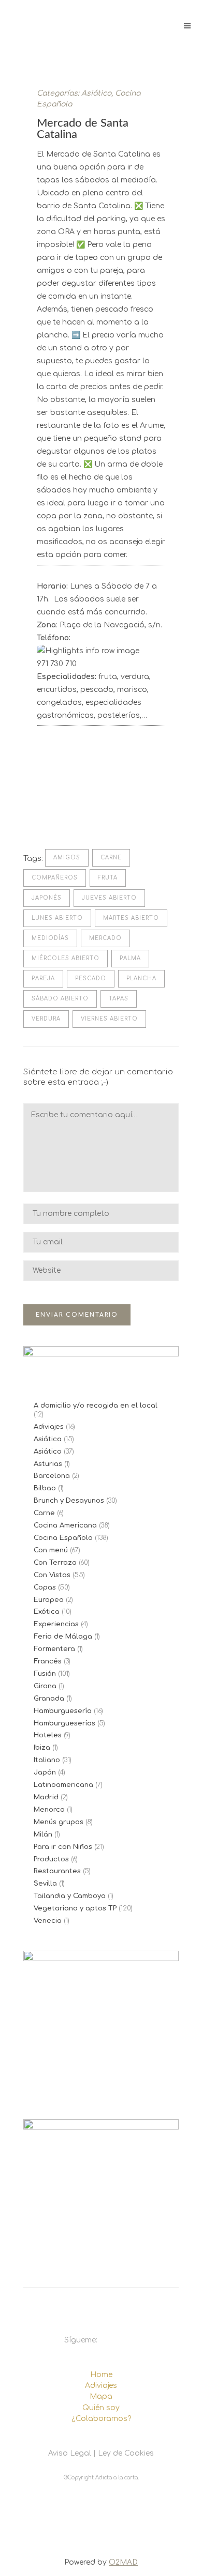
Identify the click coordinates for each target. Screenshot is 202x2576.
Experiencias (56, 1624)
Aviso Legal (70, 2453)
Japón (45, 1772)
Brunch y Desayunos (69, 1501)
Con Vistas (52, 1575)
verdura (46, 1019)
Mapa (101, 2396)
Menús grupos (59, 1822)
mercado (105, 938)
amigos (67, 858)
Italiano (47, 1760)
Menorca (49, 1810)
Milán (43, 1834)
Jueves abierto (109, 898)
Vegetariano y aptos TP (75, 1908)
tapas (119, 999)
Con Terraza (55, 1563)
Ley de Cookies (126, 2453)
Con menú (51, 1550)
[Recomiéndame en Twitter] (59, 811)
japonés (47, 898)
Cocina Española (63, 1538)
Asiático (96, 93)
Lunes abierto (57, 918)
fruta (108, 878)
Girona (45, 1686)
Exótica (47, 1612)
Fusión (45, 1674)
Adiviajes (49, 1427)
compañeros (55, 878)
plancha (141, 978)
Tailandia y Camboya (70, 1896)
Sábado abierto (60, 999)
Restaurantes (57, 1871)
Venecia (48, 1921)
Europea (49, 1600)
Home (101, 2375)
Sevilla (45, 1884)
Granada (49, 1699)
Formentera (54, 1649)
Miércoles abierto (66, 958)
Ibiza (42, 1748)
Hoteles (48, 1735)
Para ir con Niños (63, 1847)
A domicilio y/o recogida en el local (96, 1406)
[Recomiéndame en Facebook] (42, 811)
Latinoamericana (63, 1785)
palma (130, 958)
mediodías (50, 938)
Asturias (48, 1464)
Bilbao (45, 1488)
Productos (51, 1859)
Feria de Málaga (63, 1637)
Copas (45, 1587)
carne (111, 858)
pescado (91, 978)
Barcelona (52, 1476)
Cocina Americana (65, 1525)
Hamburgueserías (64, 1723)
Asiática (48, 1439)
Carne (44, 1513)
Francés (48, 1661)
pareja (43, 978)
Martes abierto (131, 918)
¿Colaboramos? (101, 2419)
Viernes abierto (109, 1019)
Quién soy (101, 2408)
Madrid (46, 1797)
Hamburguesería (63, 1711)
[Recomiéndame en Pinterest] (75, 811)
